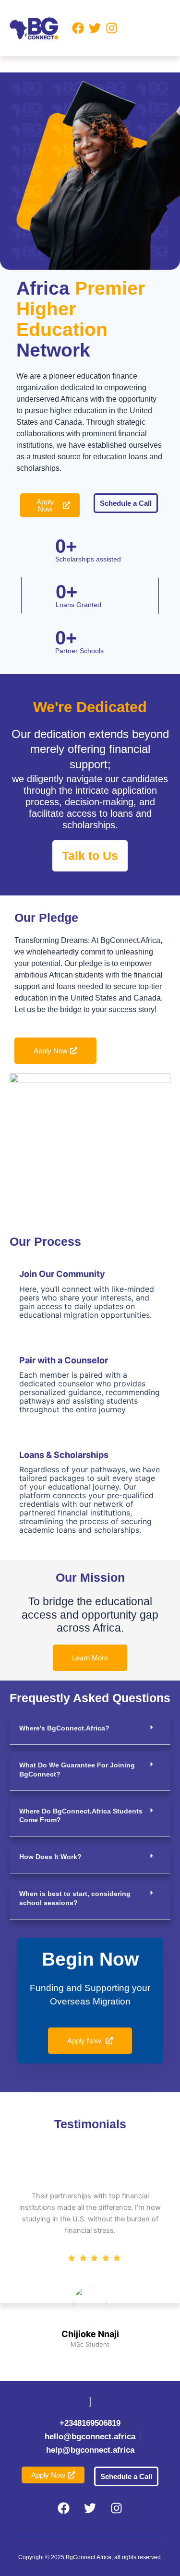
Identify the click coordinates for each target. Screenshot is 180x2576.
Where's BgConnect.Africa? (64, 1728)
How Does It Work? (50, 1857)
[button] (144, 28)
